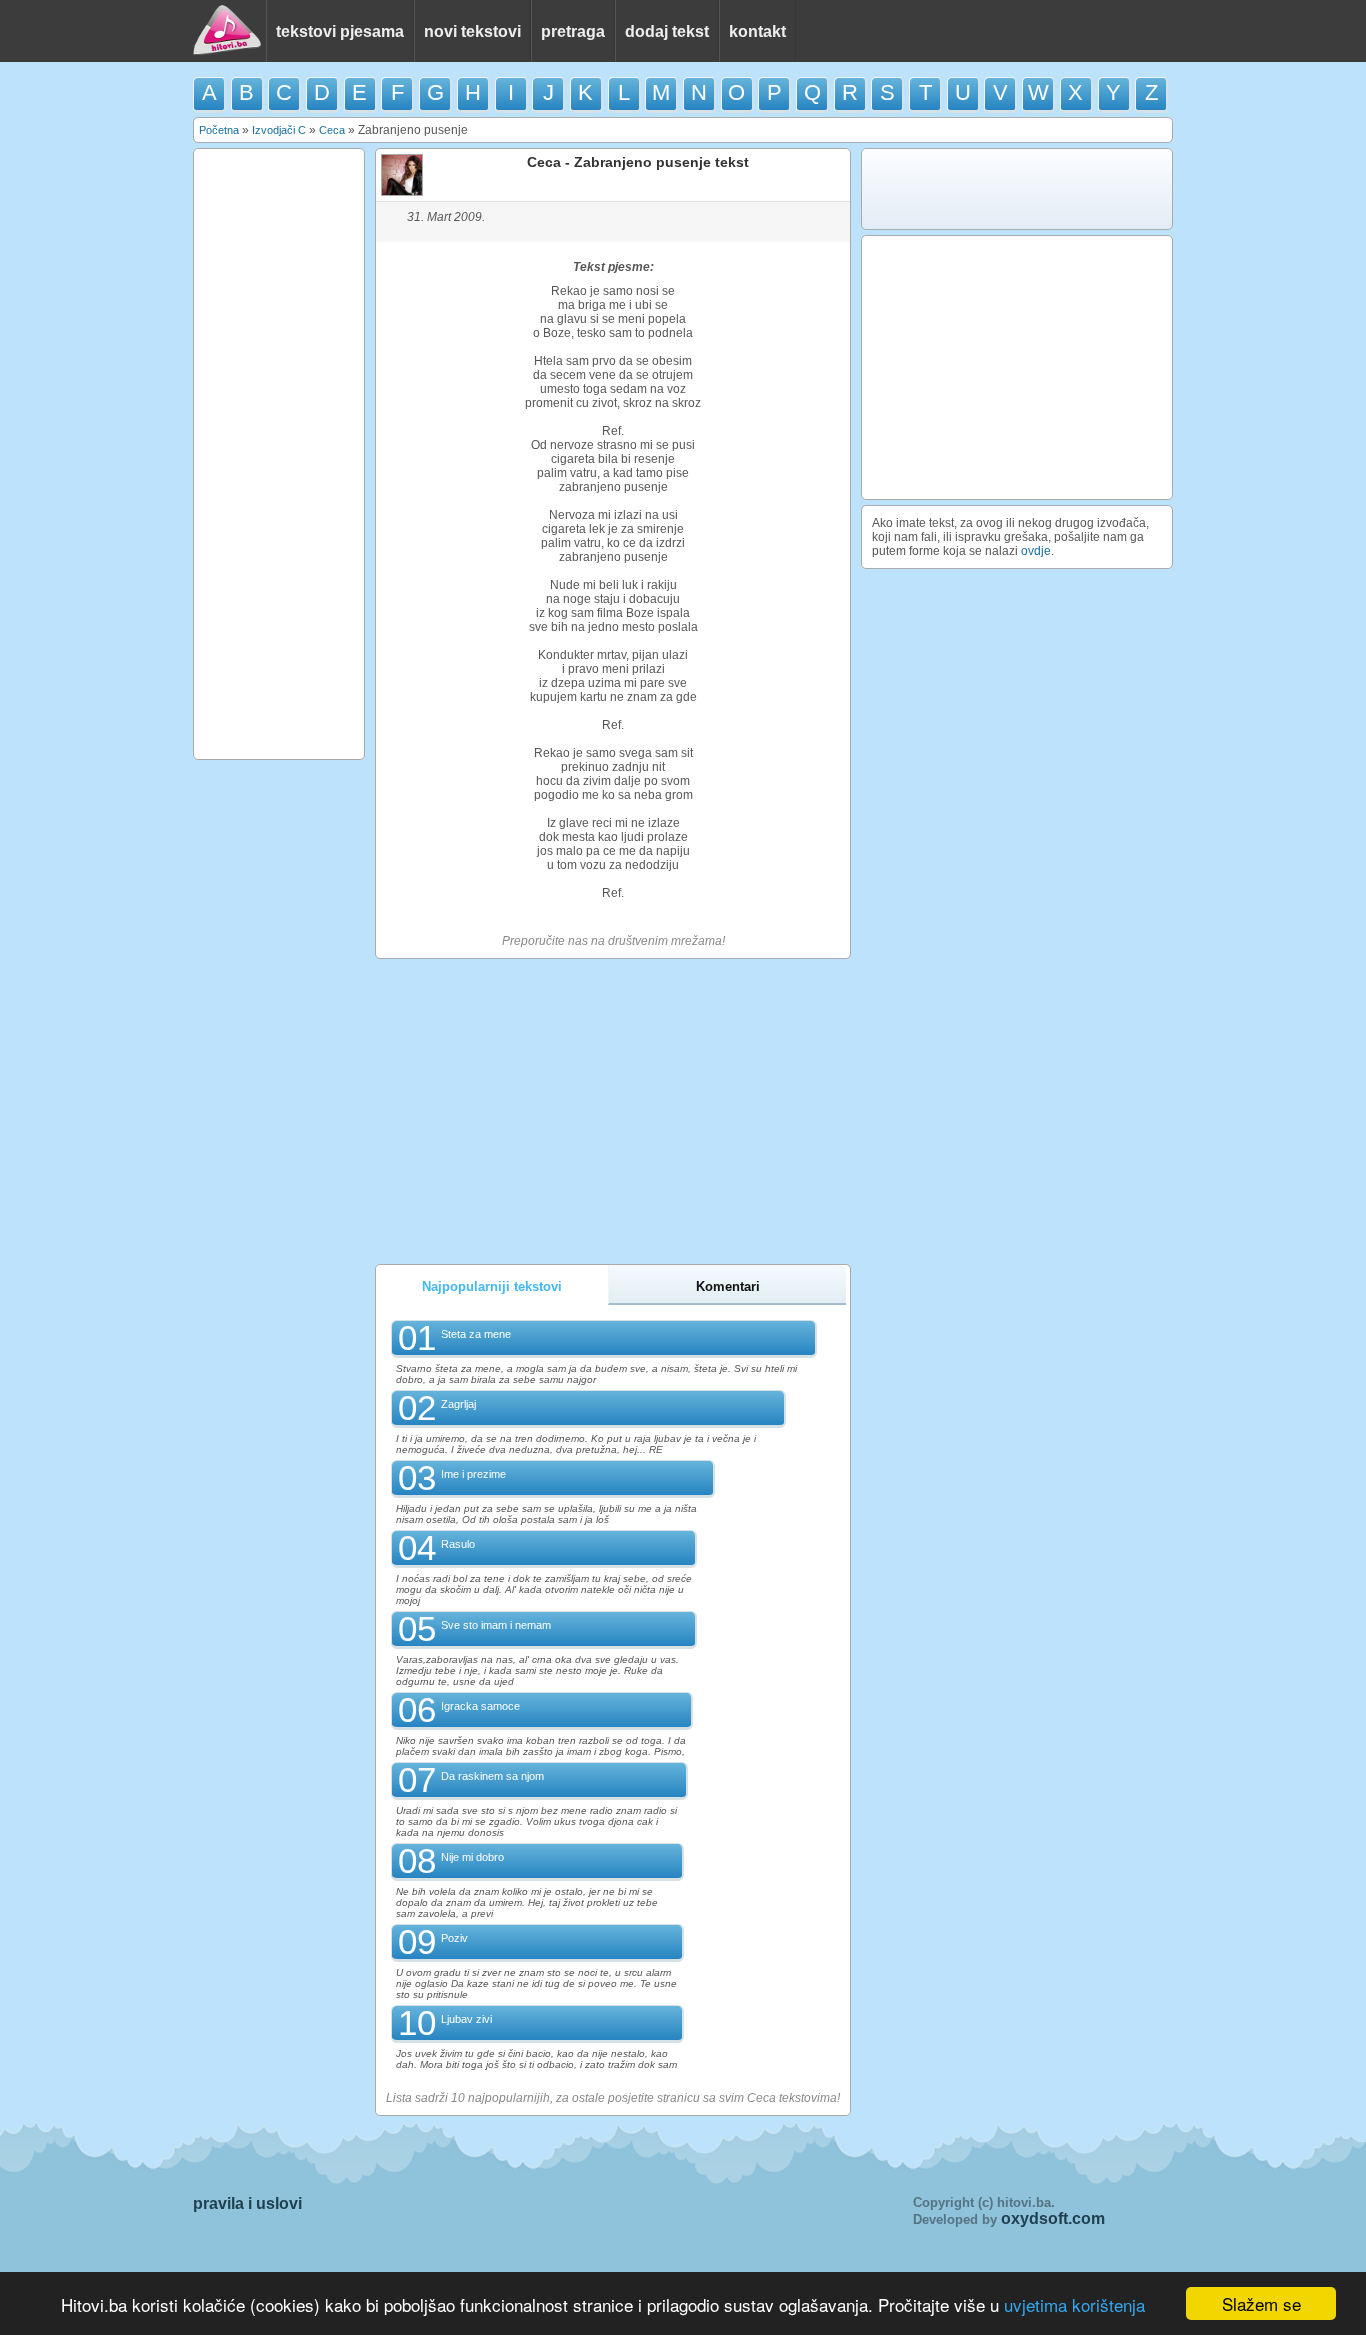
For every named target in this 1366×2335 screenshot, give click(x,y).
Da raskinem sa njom (492, 1776)
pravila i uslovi (247, 2203)
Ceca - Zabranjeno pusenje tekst (638, 162)
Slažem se (1261, 2303)
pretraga (573, 31)
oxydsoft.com (1053, 2218)
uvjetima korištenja (1074, 2304)
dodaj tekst (667, 31)
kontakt (757, 31)
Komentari (728, 1286)
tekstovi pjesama (340, 31)
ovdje (1036, 551)
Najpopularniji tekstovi (492, 1286)
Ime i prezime (473, 1474)
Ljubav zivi (466, 2019)
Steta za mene (476, 1334)
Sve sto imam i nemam (496, 1625)
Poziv (454, 1938)
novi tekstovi (472, 31)
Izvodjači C (279, 130)
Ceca (332, 130)
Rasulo (458, 1544)
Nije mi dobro (472, 1857)
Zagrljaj (458, 1404)
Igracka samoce (480, 1706)
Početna (219, 130)
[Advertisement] (279, 454)
